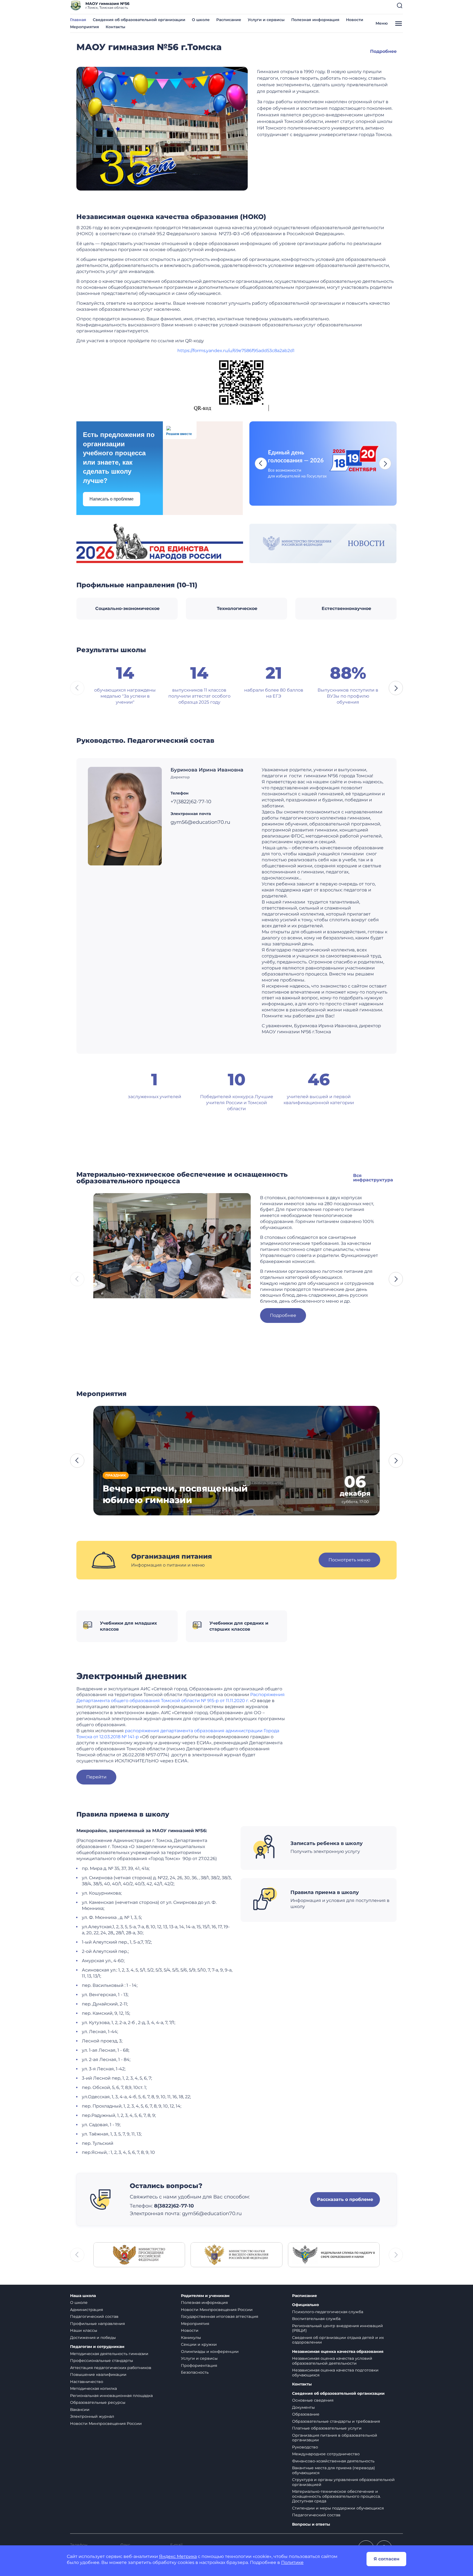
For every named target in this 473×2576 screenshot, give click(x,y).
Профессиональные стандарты (102, 2361)
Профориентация (199, 2365)
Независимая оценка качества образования (338, 2352)
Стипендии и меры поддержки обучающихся (338, 2508)
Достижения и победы (93, 2338)
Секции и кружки (199, 2344)
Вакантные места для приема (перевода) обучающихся (334, 2470)
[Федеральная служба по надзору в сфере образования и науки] (334, 2254)
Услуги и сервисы (266, 20)
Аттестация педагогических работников (111, 2368)
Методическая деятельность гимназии (109, 2354)
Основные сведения (313, 2400)
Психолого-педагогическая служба (328, 2312)
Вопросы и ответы (311, 2524)
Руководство (305, 2447)
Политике (292, 2562)
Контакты (116, 27)
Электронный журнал (92, 2416)
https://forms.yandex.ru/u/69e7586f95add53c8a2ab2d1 (236, 351)
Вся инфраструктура (373, 1178)
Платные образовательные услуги (327, 2428)
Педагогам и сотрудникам (97, 2347)
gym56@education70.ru (212, 2214)
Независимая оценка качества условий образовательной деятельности (332, 2361)
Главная (78, 20)
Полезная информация (315, 20)
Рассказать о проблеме (345, 2199)
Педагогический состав (94, 2316)
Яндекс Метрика (178, 2556)
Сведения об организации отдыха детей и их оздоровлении (338, 2340)
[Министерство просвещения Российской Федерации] (139, 2254)
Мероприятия (85, 27)
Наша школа (83, 2296)
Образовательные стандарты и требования (336, 2421)
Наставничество (87, 2382)
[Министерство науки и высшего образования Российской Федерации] (236, 2254)
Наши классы (84, 2330)
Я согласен (387, 2559)
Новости (355, 20)
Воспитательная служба (316, 2319)
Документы (303, 2407)
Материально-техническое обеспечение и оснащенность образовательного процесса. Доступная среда (336, 2496)
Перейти (96, 1777)
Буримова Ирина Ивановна (207, 770)
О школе (201, 20)
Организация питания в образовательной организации (335, 2438)
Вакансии (80, 2410)
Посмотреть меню (349, 1560)
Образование (306, 2414)
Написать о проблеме (112, 499)
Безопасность (195, 2372)
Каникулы (191, 2338)
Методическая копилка (93, 2388)
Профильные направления (97, 2324)
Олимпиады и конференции (210, 2352)
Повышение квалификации (98, 2374)
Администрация (86, 2310)
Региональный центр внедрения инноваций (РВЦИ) (338, 2328)
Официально (305, 2305)
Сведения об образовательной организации (139, 20)
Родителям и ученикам (205, 2296)
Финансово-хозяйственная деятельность (333, 2461)
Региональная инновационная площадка (111, 2396)
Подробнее (383, 51)
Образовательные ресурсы (98, 2402)
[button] (400, 5)
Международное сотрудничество (326, 2454)
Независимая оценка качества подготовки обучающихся (335, 2373)
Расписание (229, 20)
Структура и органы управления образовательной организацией (343, 2482)
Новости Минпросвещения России (106, 2424)
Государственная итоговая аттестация (220, 2316)
